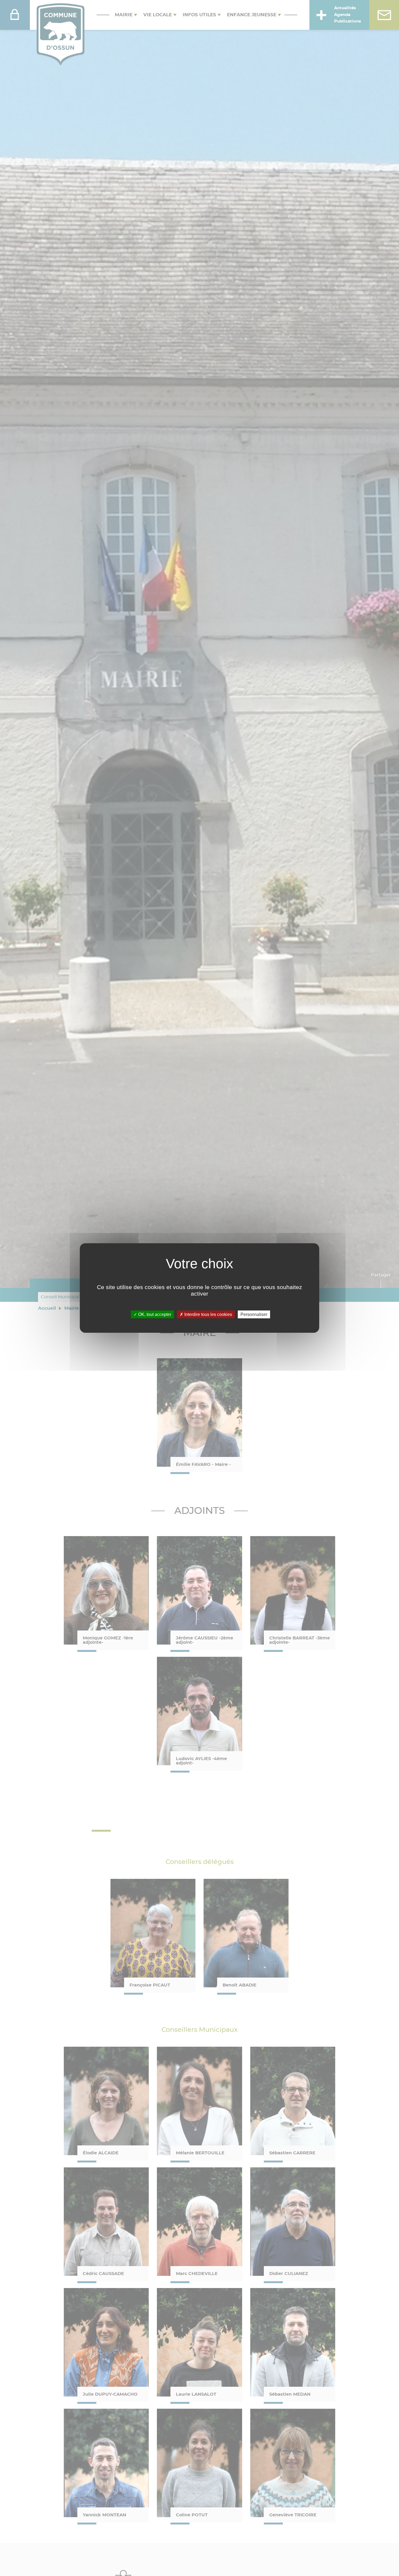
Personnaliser (254, 1314)
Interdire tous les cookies (208, 1314)
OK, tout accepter (154, 1314)
